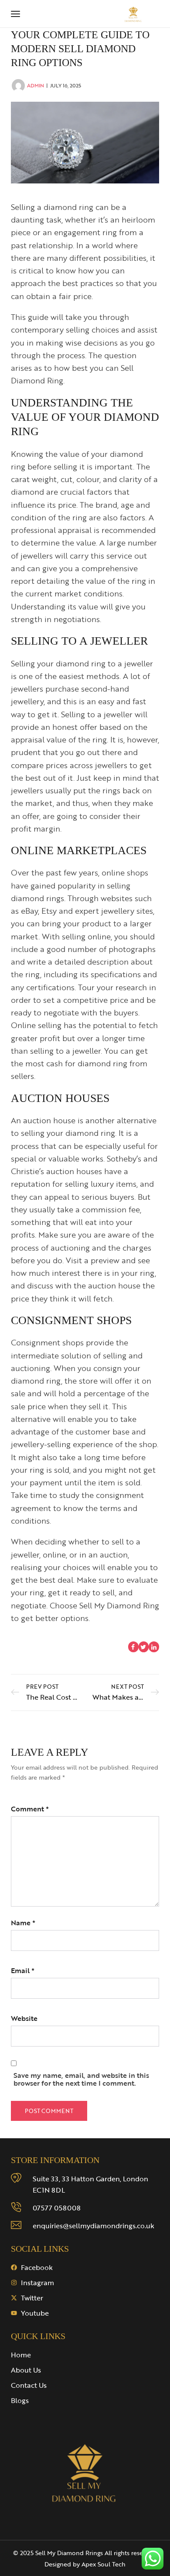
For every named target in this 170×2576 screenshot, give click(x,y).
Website (24, 2018)
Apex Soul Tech (104, 2564)
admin (36, 85)
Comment (30, 1809)
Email (23, 1970)
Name (23, 1923)
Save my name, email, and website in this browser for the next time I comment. (81, 2079)
